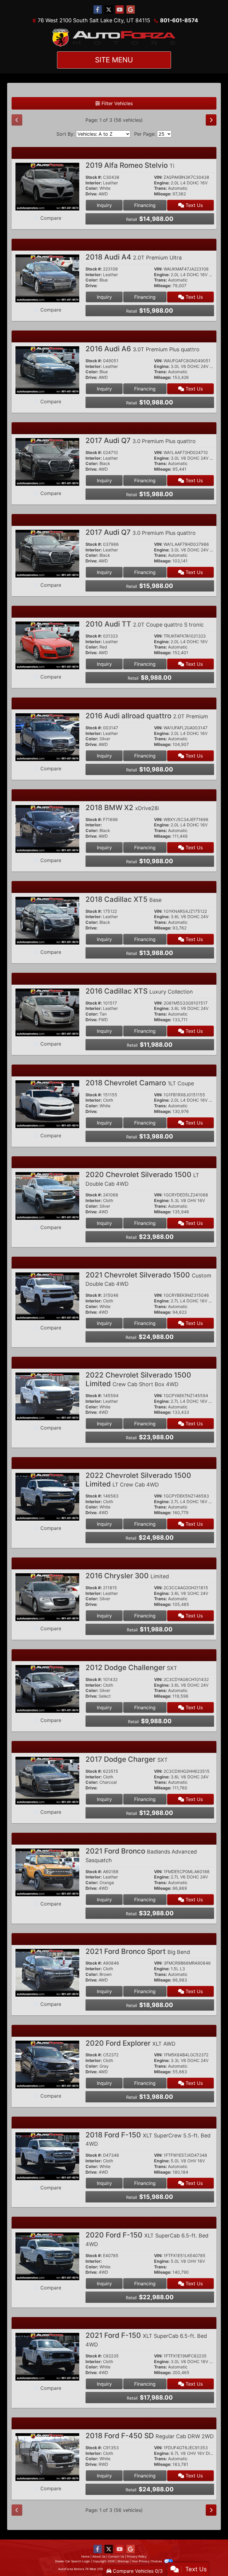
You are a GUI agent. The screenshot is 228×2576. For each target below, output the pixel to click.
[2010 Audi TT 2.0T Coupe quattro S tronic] (47, 645)
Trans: (160, 188)
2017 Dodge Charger (127, 1759)
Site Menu (114, 60)
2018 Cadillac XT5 (123, 899)
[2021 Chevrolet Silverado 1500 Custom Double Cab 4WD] (47, 1296)
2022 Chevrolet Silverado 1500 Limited (138, 1379)
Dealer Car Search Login (73, 2561)
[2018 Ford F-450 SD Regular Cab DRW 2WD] (47, 2457)
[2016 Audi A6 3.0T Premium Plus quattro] (47, 370)
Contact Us (116, 2556)
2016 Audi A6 (142, 349)
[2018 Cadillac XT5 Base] (47, 920)
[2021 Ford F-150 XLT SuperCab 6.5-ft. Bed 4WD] (47, 2356)
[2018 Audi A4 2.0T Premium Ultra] (47, 278)
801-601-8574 (179, 20)
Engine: (162, 183)
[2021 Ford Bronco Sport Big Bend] (47, 1972)
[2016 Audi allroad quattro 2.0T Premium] (47, 737)
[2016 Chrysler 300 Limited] (47, 1597)
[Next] (211, 120)
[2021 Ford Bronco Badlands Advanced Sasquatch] (47, 1872)
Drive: (91, 194)
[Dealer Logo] (114, 38)
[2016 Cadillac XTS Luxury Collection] (47, 1012)
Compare (51, 218)
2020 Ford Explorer (130, 2043)
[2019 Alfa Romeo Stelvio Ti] (47, 186)
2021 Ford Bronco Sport (138, 1951)
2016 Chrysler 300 (127, 1576)
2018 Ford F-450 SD (150, 2436)
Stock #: (94, 177)
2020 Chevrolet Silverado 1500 (142, 1179)
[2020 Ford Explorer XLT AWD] (47, 2064)
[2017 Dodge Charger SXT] (47, 1780)
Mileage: (163, 194)
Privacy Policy (137, 2556)
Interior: (94, 183)
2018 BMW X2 (122, 808)
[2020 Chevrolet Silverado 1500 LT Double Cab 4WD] (47, 1196)
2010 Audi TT (145, 624)
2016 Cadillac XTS (139, 991)
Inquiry (104, 205)
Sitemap (123, 2561)
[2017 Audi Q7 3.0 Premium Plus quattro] (47, 461)
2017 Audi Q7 (141, 441)
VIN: (158, 177)
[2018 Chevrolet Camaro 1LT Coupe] (47, 1104)
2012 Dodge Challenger (131, 1667)
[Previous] (17, 120)
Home (85, 2556)
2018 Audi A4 (134, 257)
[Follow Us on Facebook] (98, 10)
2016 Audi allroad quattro (147, 716)
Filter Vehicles (116, 103)
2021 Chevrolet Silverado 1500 (148, 1279)
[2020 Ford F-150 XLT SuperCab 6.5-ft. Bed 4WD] (47, 2256)
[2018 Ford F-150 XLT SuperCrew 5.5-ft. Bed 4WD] (47, 2156)
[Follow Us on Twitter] (109, 10)
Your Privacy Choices (147, 2561)
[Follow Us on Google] (131, 10)
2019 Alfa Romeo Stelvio (130, 165)
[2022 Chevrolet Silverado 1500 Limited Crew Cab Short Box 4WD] (47, 1396)
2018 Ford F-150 (148, 2139)
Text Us (193, 205)
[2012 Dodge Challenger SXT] (47, 1688)
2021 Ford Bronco (141, 1855)
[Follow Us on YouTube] (120, 10)
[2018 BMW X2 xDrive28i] (47, 828)
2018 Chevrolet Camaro (140, 1083)
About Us (99, 2556)
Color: (92, 188)
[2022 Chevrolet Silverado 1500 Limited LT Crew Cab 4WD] (47, 1496)
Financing (145, 205)
